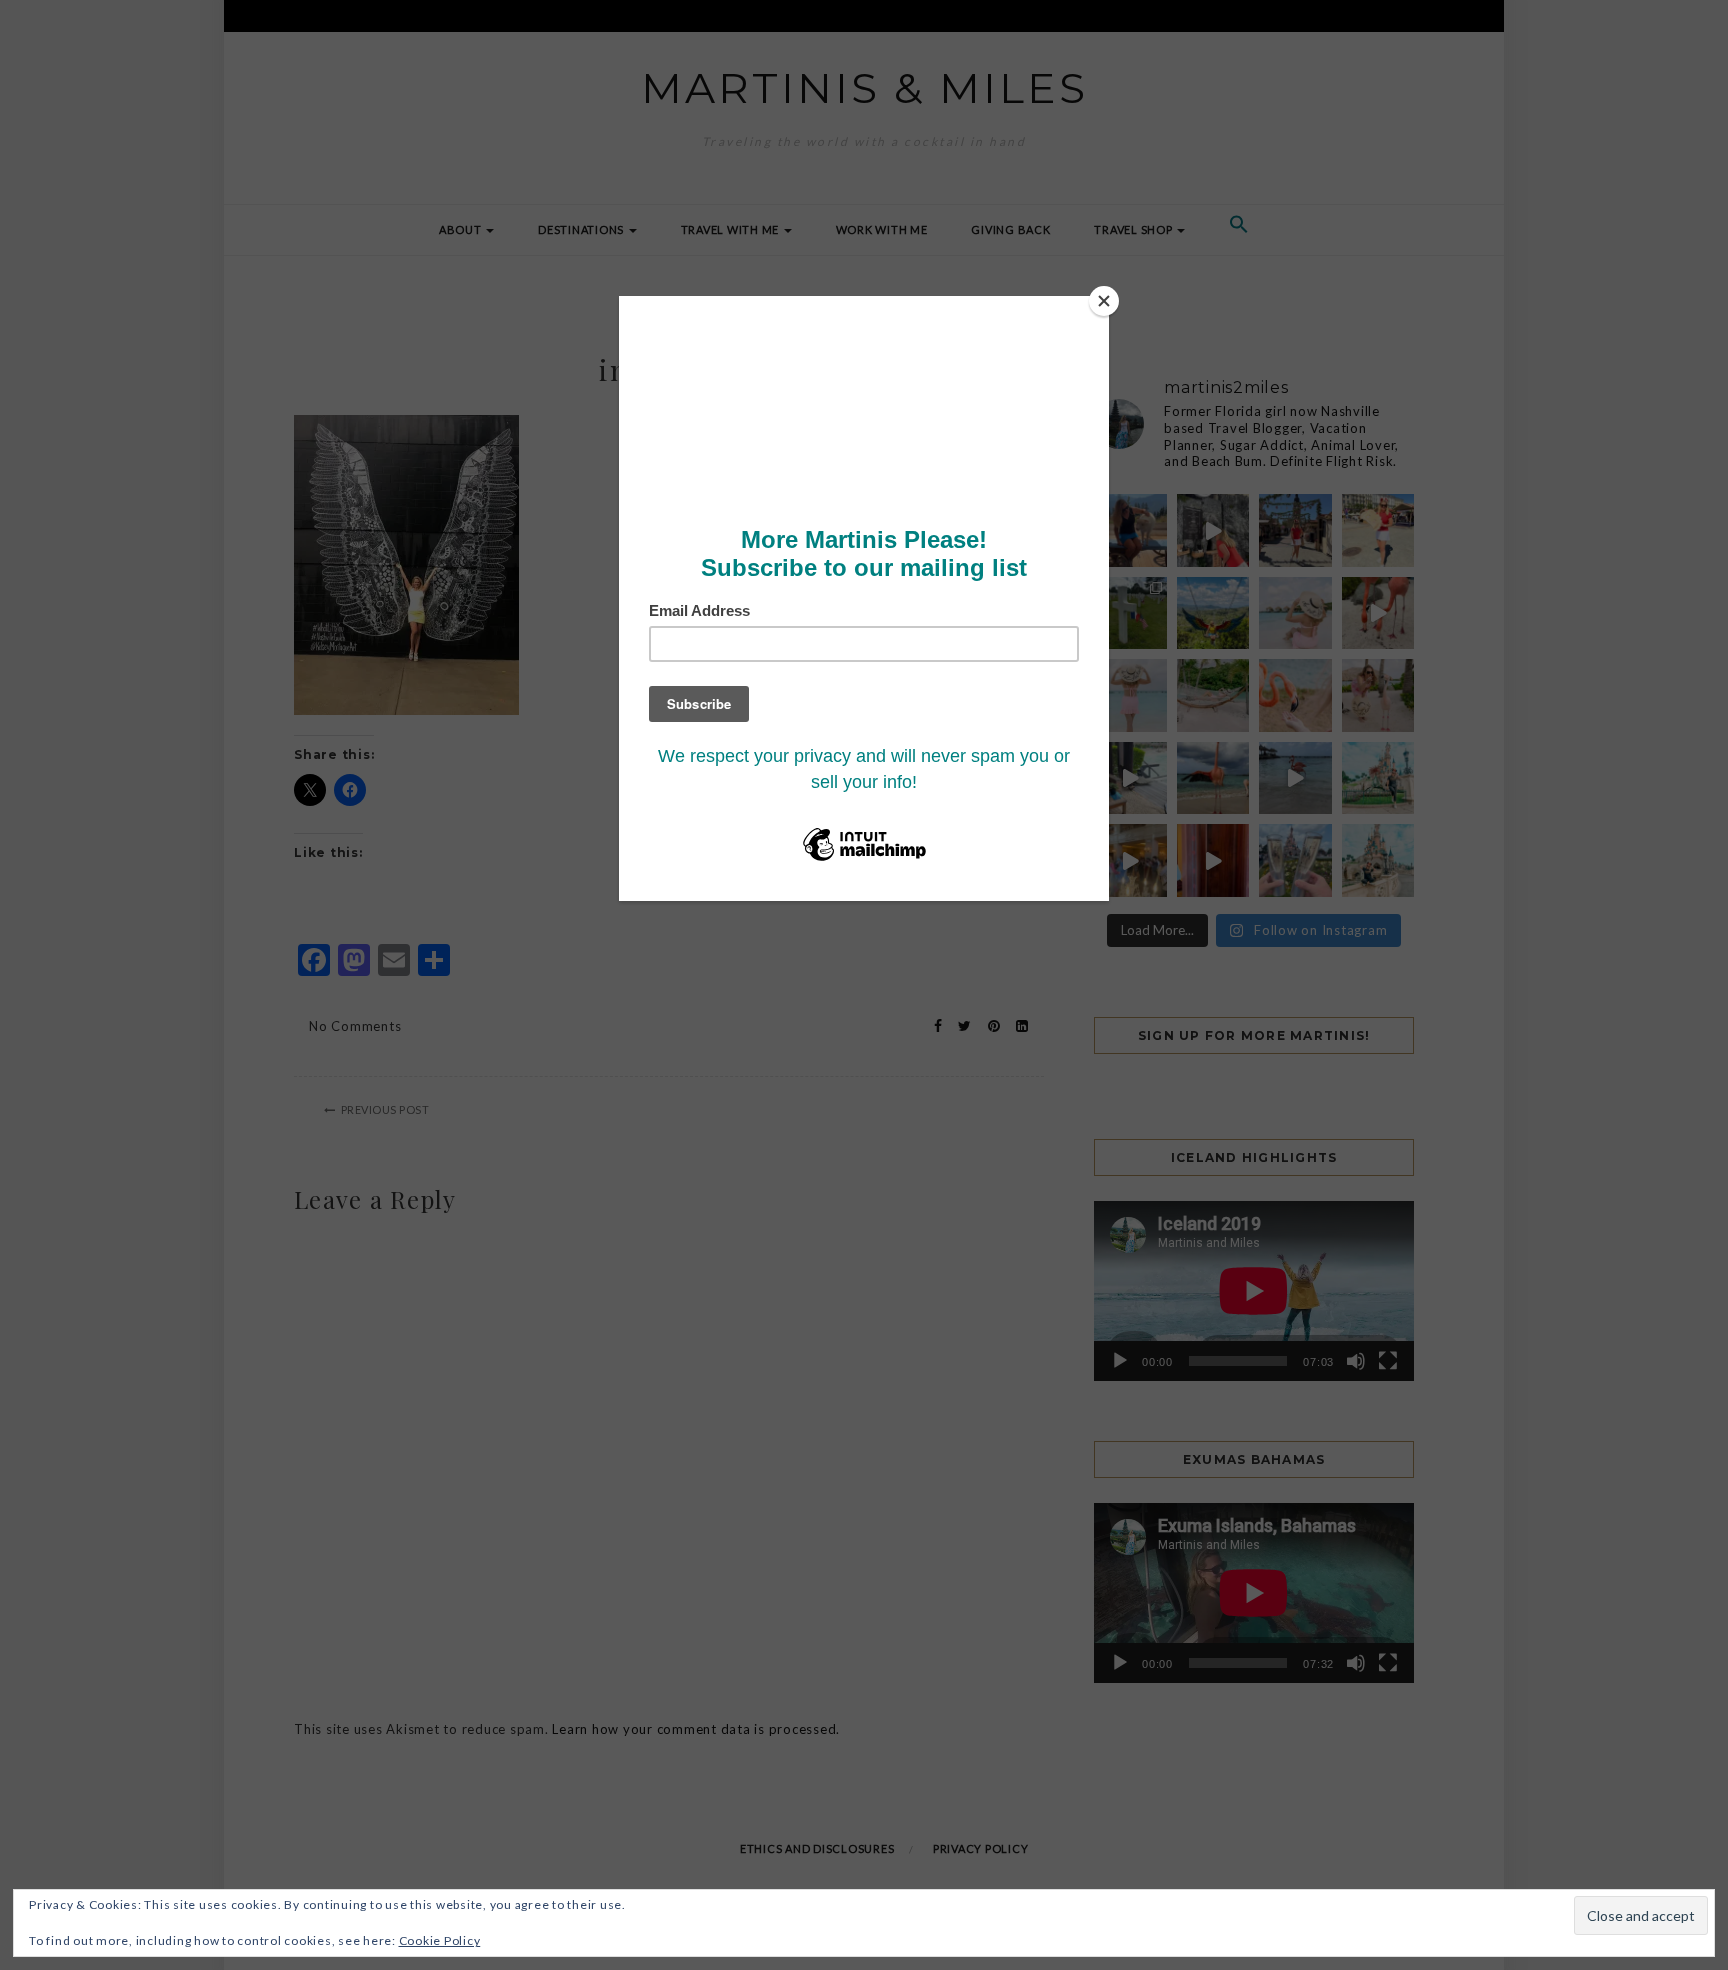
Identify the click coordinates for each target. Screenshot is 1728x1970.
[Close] (1104, 301)
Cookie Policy (440, 1940)
